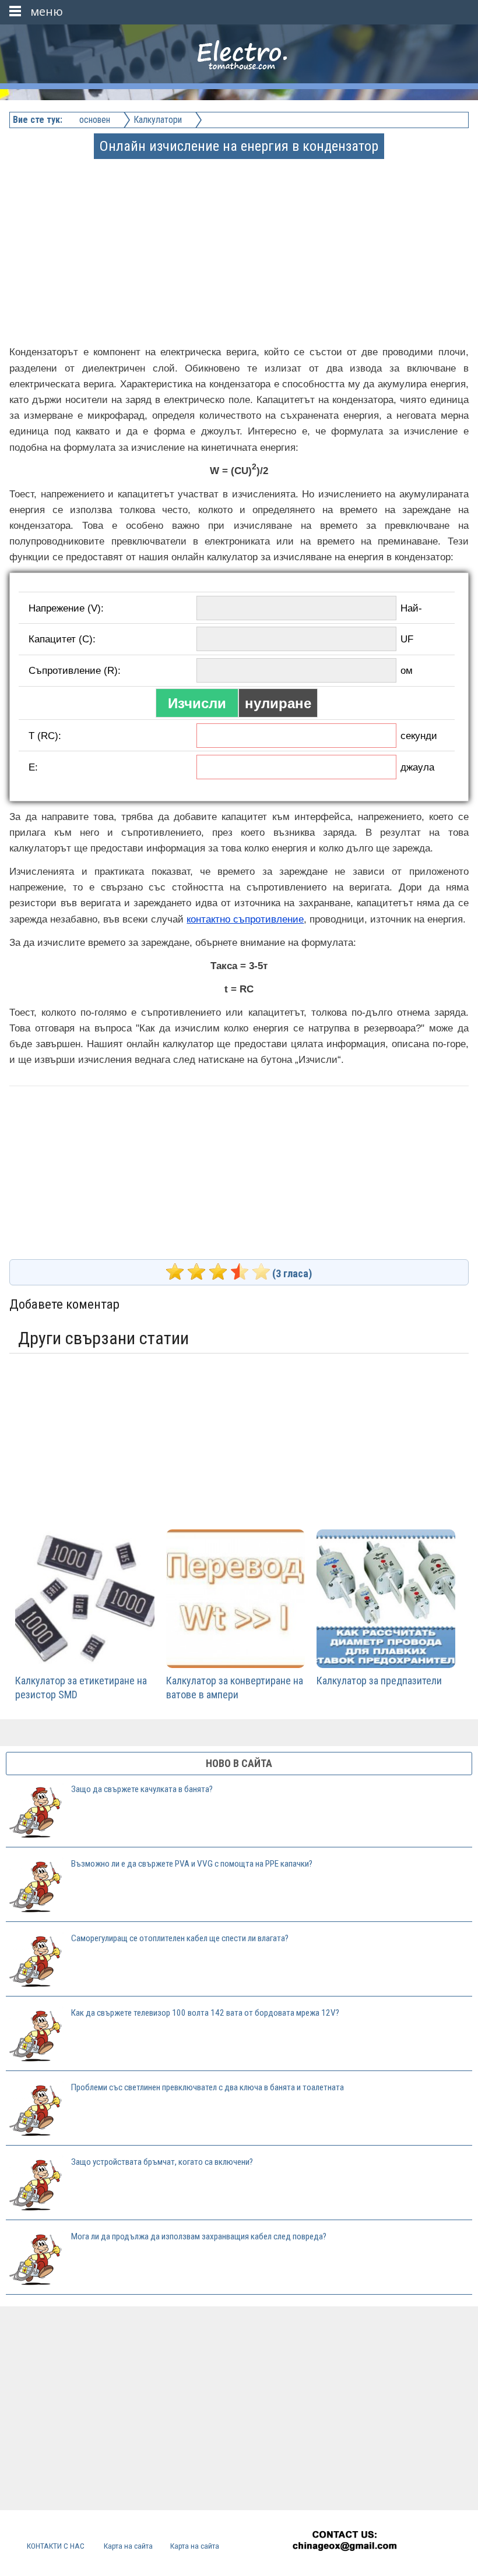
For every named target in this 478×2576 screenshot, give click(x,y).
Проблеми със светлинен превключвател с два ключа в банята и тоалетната (208, 2087)
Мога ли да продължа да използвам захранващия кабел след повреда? (199, 2236)
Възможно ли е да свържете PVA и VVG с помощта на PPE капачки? (192, 1864)
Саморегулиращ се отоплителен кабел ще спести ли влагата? (180, 1938)
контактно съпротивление (245, 919)
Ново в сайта (239, 1763)
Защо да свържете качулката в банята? (142, 1789)
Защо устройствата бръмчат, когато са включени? (162, 2162)
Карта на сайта (128, 2546)
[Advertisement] (240, 239)
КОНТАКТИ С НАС (56, 2546)
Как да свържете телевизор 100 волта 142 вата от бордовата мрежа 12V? (205, 2013)
